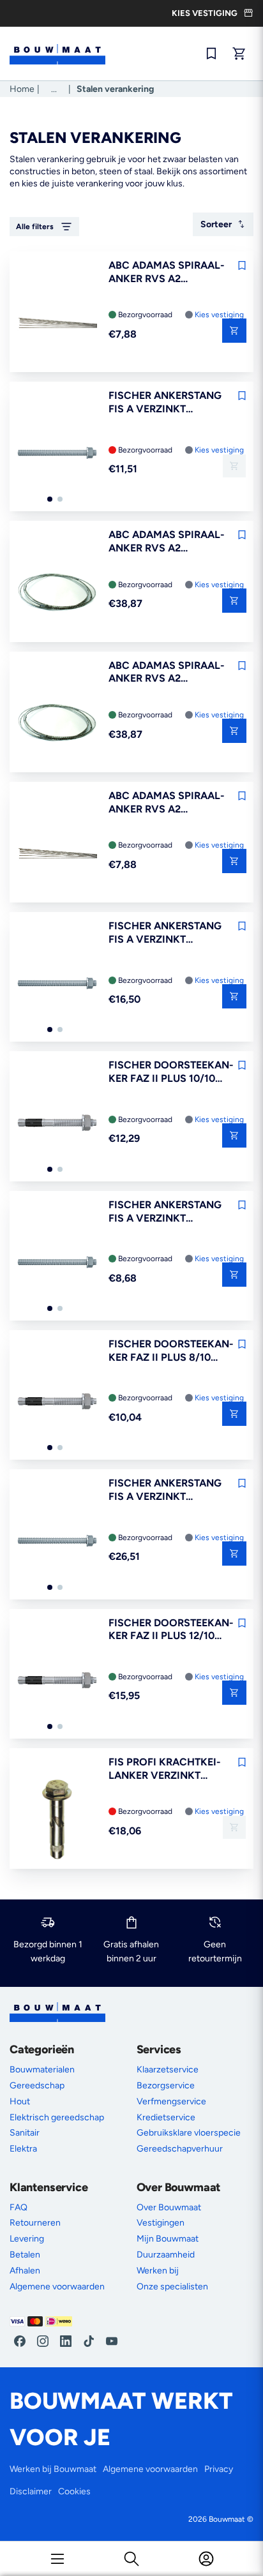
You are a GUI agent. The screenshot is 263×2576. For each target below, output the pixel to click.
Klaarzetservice (168, 2070)
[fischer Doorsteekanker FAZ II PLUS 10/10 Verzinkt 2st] (57, 1123)
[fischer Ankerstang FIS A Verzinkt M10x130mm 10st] (57, 454)
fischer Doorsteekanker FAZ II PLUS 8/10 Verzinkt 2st (171, 1351)
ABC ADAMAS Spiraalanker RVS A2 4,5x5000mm (167, 673)
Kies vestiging (219, 315)
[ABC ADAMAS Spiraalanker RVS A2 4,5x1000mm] (57, 854)
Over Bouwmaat (169, 2207)
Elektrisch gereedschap (57, 2117)
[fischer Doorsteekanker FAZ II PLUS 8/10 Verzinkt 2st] (57, 1402)
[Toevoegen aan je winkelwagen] (234, 331)
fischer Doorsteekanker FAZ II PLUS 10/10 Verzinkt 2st (171, 1072)
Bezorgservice (166, 2086)
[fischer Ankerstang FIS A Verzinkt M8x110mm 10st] (57, 1263)
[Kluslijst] (211, 54)
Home (22, 89)
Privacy (219, 2469)
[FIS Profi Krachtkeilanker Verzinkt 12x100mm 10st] (57, 1820)
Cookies (74, 2491)
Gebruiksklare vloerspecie (189, 2133)
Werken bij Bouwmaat (53, 2469)
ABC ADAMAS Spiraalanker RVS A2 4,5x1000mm (167, 803)
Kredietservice (166, 2117)
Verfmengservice (171, 2101)
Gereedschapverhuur (180, 2149)
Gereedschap (37, 2086)
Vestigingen (161, 2223)
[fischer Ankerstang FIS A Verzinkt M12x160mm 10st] (57, 984)
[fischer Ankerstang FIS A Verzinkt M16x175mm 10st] (57, 1541)
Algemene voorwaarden (57, 2287)
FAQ (19, 2207)
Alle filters (35, 227)
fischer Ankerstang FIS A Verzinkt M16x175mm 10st (165, 1490)
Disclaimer (31, 2491)
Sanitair (25, 2133)
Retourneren (35, 2223)
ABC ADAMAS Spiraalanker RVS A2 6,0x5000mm (167, 542)
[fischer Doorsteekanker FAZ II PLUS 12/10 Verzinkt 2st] (57, 1681)
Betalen (25, 2255)
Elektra (23, 2149)
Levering (27, 2239)
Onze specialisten (172, 2287)
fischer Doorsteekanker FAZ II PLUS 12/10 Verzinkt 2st (171, 1630)
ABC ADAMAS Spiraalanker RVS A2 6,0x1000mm (167, 273)
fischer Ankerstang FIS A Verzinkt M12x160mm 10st (165, 933)
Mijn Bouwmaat (168, 2239)
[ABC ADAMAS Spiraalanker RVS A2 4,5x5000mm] (57, 724)
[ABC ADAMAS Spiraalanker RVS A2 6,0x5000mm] (57, 593)
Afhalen (25, 2271)
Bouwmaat (227, 2519)
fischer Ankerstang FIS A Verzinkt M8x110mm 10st (165, 1212)
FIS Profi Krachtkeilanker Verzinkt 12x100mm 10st (165, 1769)
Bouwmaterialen (42, 2070)
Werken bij (158, 2271)
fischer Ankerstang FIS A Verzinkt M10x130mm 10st (165, 403)
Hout (20, 2101)
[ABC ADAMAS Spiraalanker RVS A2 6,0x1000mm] (57, 324)
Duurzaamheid (166, 2255)
